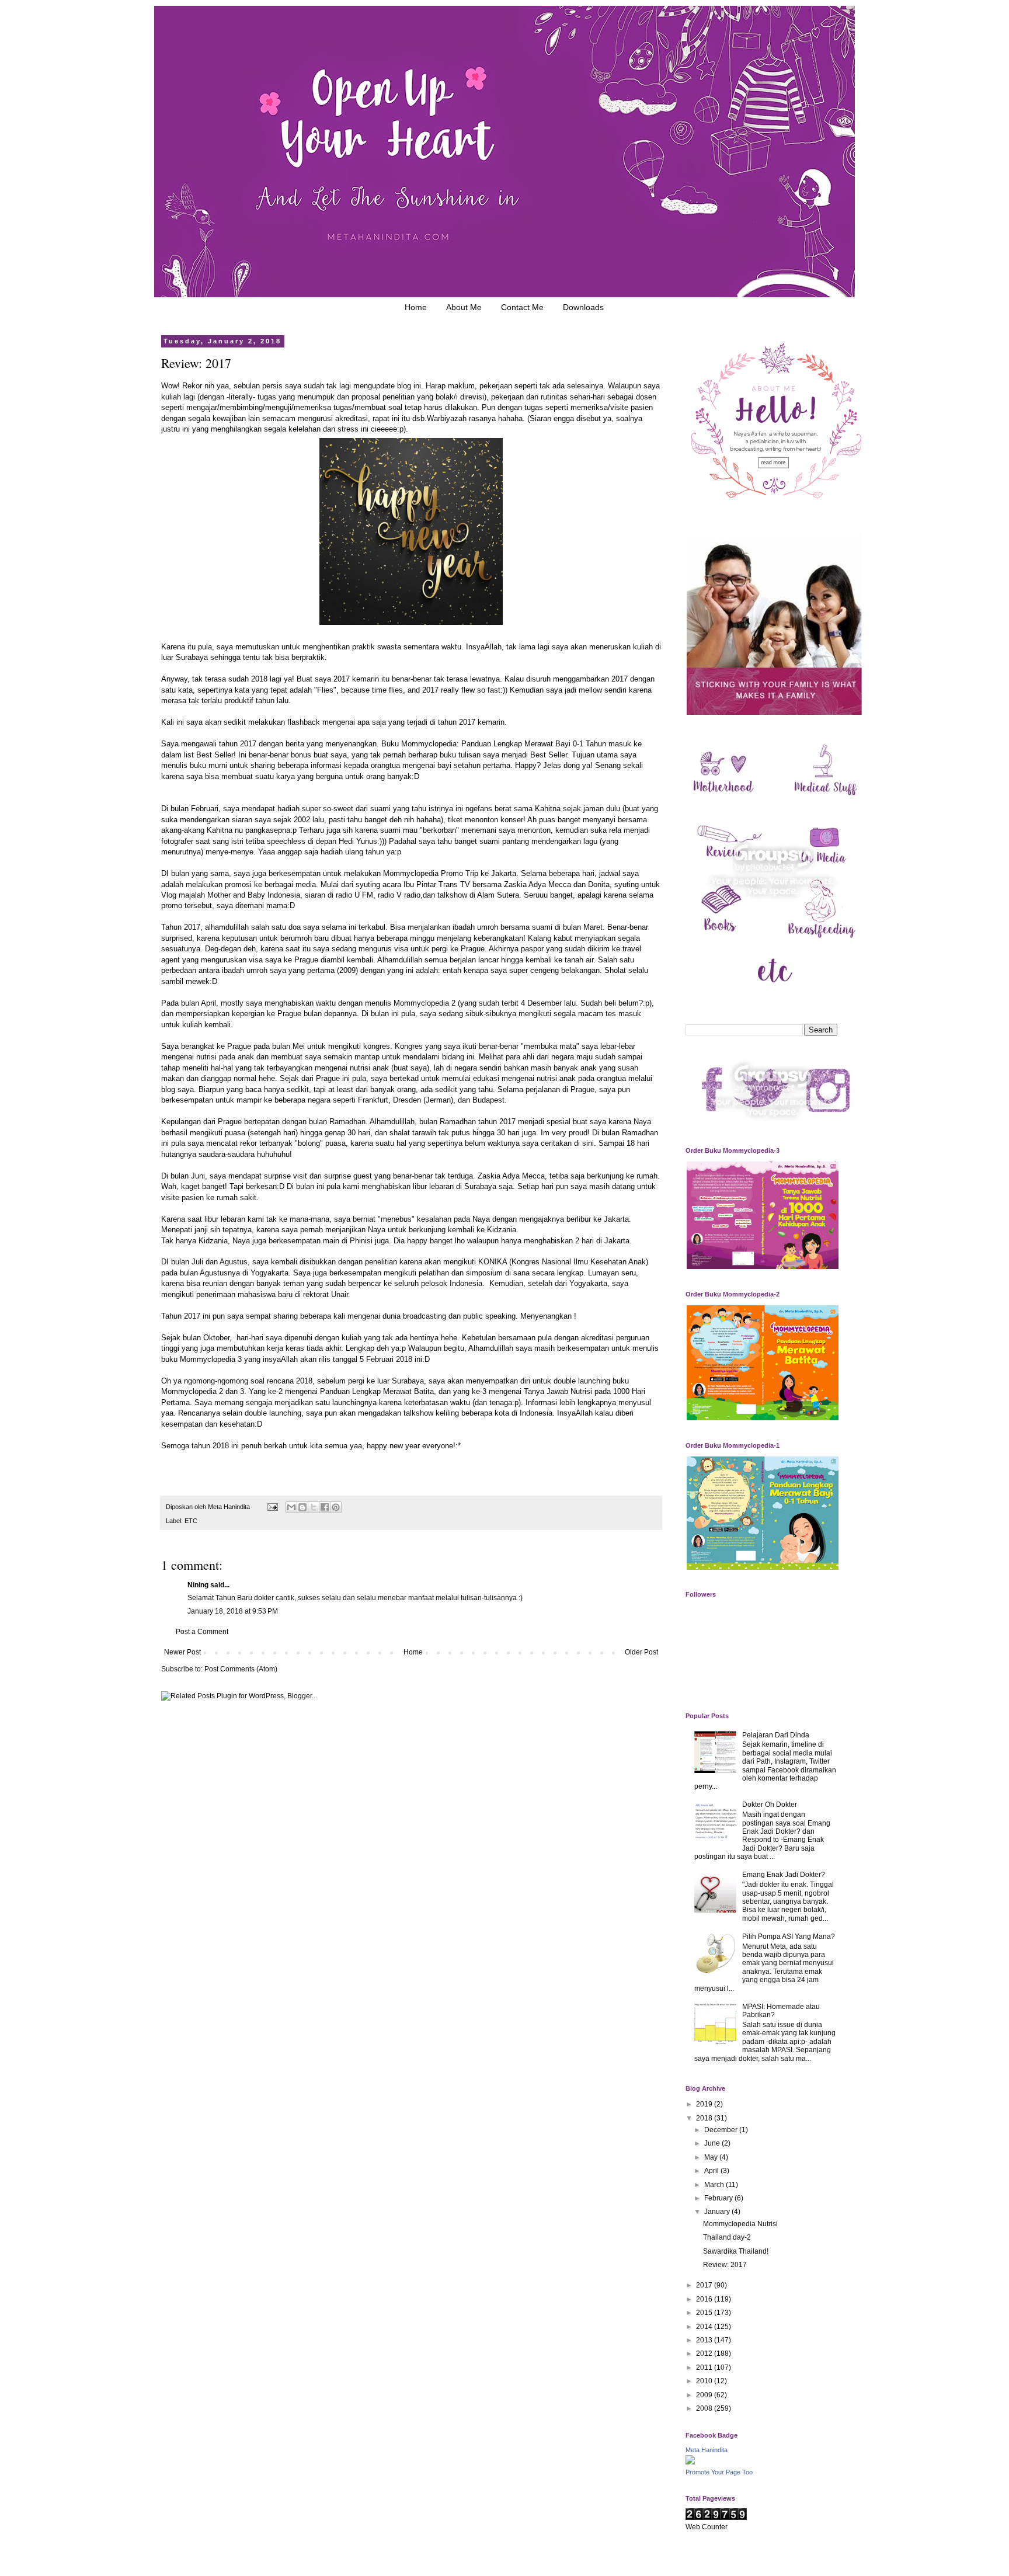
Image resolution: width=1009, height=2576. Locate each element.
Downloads (583, 307)
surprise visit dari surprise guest (318, 1176)
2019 (705, 2104)
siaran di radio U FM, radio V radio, (364, 895)
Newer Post (182, 1652)
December (722, 2130)
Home (416, 307)
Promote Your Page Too (719, 2472)
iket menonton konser (487, 820)
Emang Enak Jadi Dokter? (784, 1875)
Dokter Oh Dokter (770, 1805)
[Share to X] (314, 1507)
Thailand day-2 (727, 2237)
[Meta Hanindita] (690, 2462)
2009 (705, 2395)
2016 (705, 2299)
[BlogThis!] (302, 1507)
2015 (705, 2313)
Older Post (641, 1652)
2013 (705, 2340)
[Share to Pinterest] (336, 1507)
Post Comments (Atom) (241, 1669)
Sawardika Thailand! (736, 2251)
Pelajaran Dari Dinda (776, 1735)
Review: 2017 (725, 2265)
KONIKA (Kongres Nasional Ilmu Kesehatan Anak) (563, 1262)
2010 (705, 2381)
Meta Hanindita (707, 2450)
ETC (191, 1521)
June (713, 2143)
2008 (705, 2408)
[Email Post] (272, 1507)
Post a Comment (202, 1632)
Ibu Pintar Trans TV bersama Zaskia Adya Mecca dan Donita (507, 884)
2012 (705, 2353)
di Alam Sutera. (497, 895)
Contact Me (522, 307)
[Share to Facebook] (325, 1507)
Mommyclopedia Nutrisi (740, 2224)
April (712, 2171)
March (715, 2185)
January (718, 2212)
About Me (464, 307)
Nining (198, 1585)
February (719, 2198)
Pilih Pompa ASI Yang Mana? (789, 1937)
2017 (705, 2285)
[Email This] (291, 1507)
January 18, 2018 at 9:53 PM (233, 1611)
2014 (705, 2327)
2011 (705, 2368)
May (712, 2157)
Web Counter (707, 2527)
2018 (705, 2118)
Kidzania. (502, 1230)
